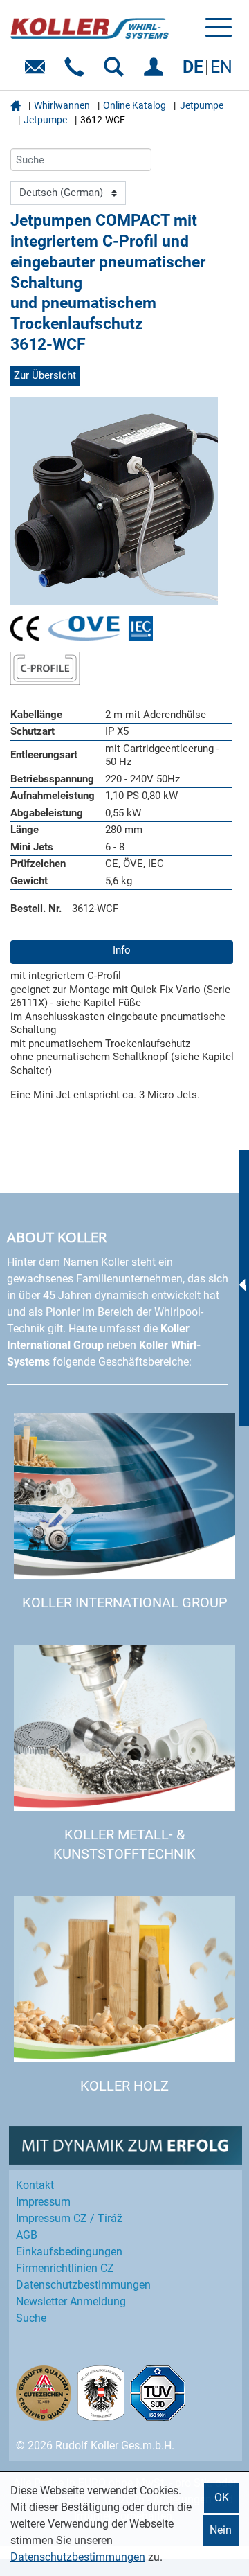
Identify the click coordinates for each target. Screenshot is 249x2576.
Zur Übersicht (45, 375)
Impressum (43, 2202)
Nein (221, 2530)
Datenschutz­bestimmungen (83, 2285)
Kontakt (35, 2185)
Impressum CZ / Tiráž (69, 2218)
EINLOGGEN (156, 72)
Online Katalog (135, 105)
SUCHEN (117, 72)
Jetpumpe (202, 105)
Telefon (77, 72)
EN (221, 67)
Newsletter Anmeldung (71, 2301)
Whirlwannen (62, 105)
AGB (27, 2235)
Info (122, 950)
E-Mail (38, 72)
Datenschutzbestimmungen (78, 2557)
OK (222, 2497)
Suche (31, 2318)
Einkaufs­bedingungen (69, 2252)
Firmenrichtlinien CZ (65, 2268)
